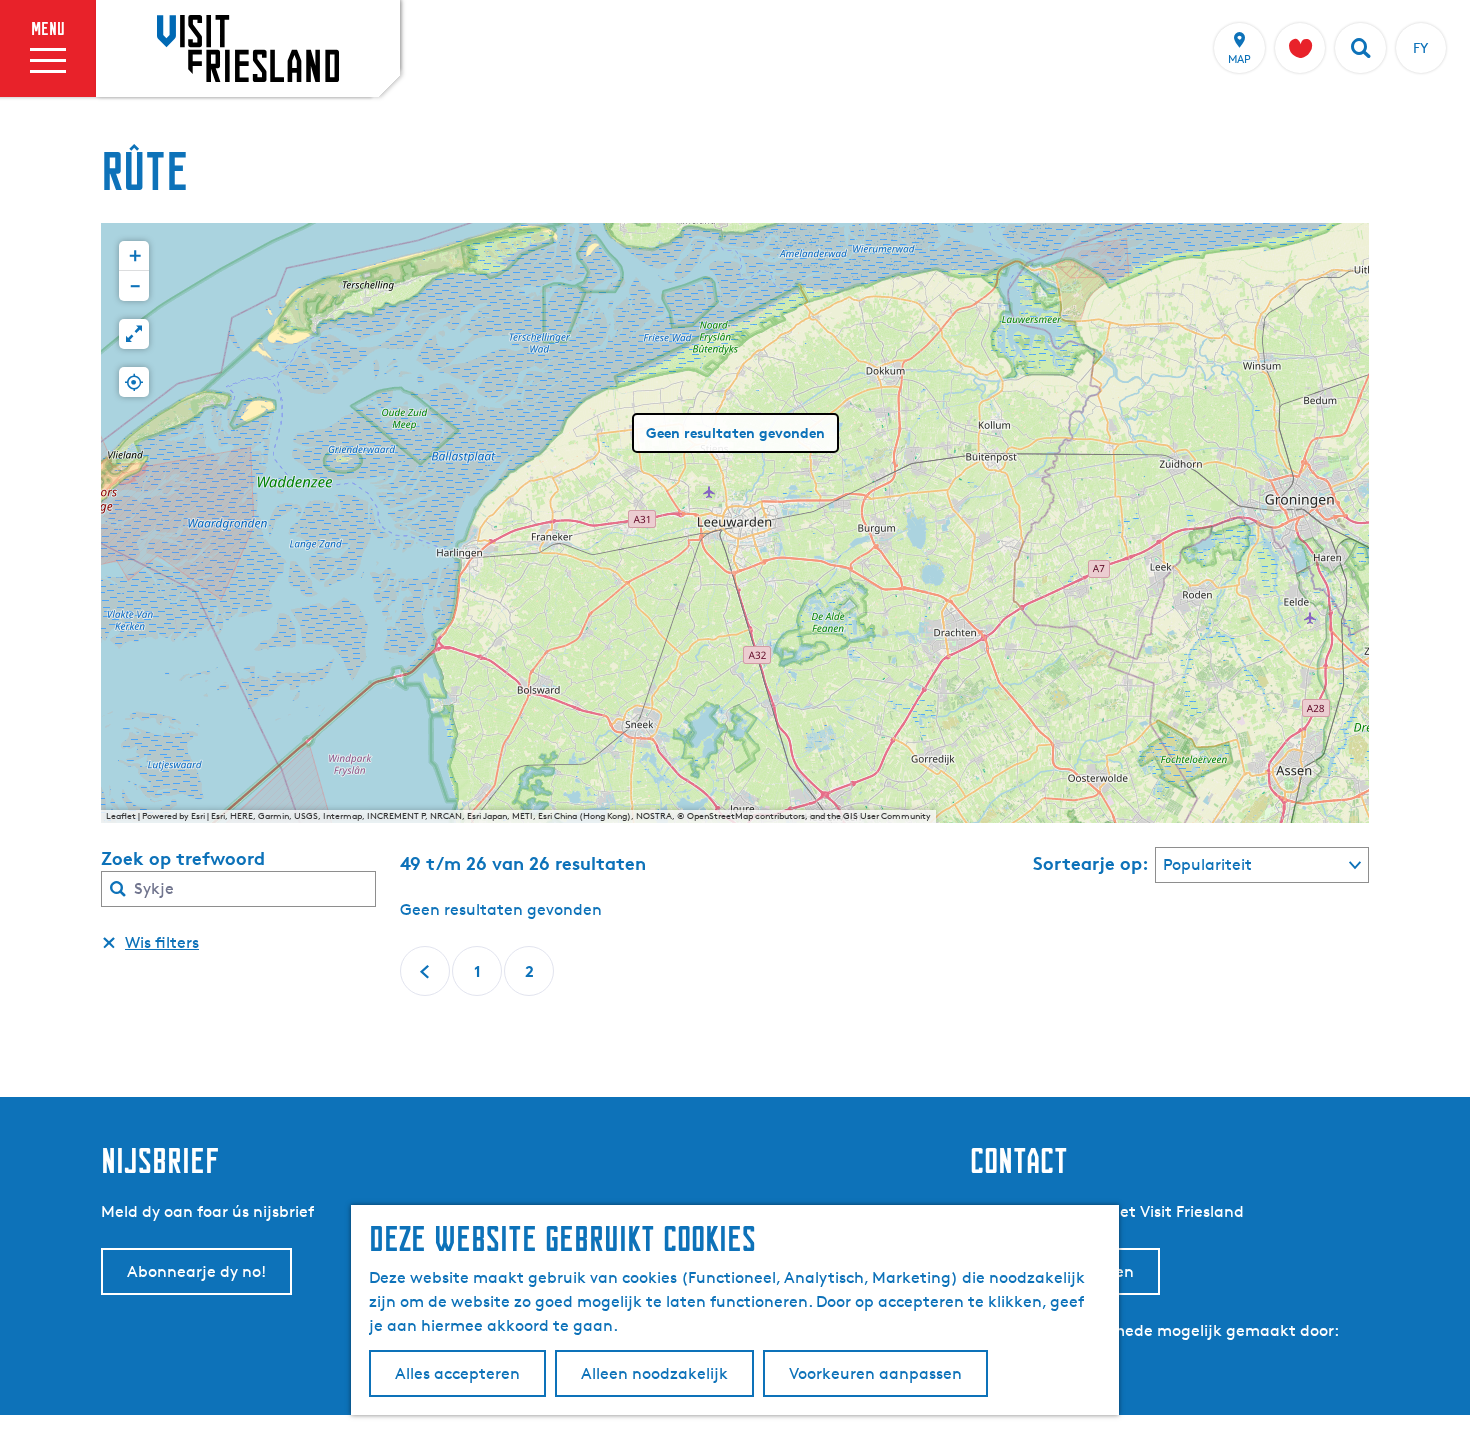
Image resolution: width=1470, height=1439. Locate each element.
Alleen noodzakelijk (654, 1373)
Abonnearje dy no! (196, 1271)
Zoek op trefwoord (183, 858)
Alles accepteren (457, 1373)
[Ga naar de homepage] (248, 48)
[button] (134, 256)
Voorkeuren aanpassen (875, 1373)
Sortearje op (1091, 863)
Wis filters (162, 942)
